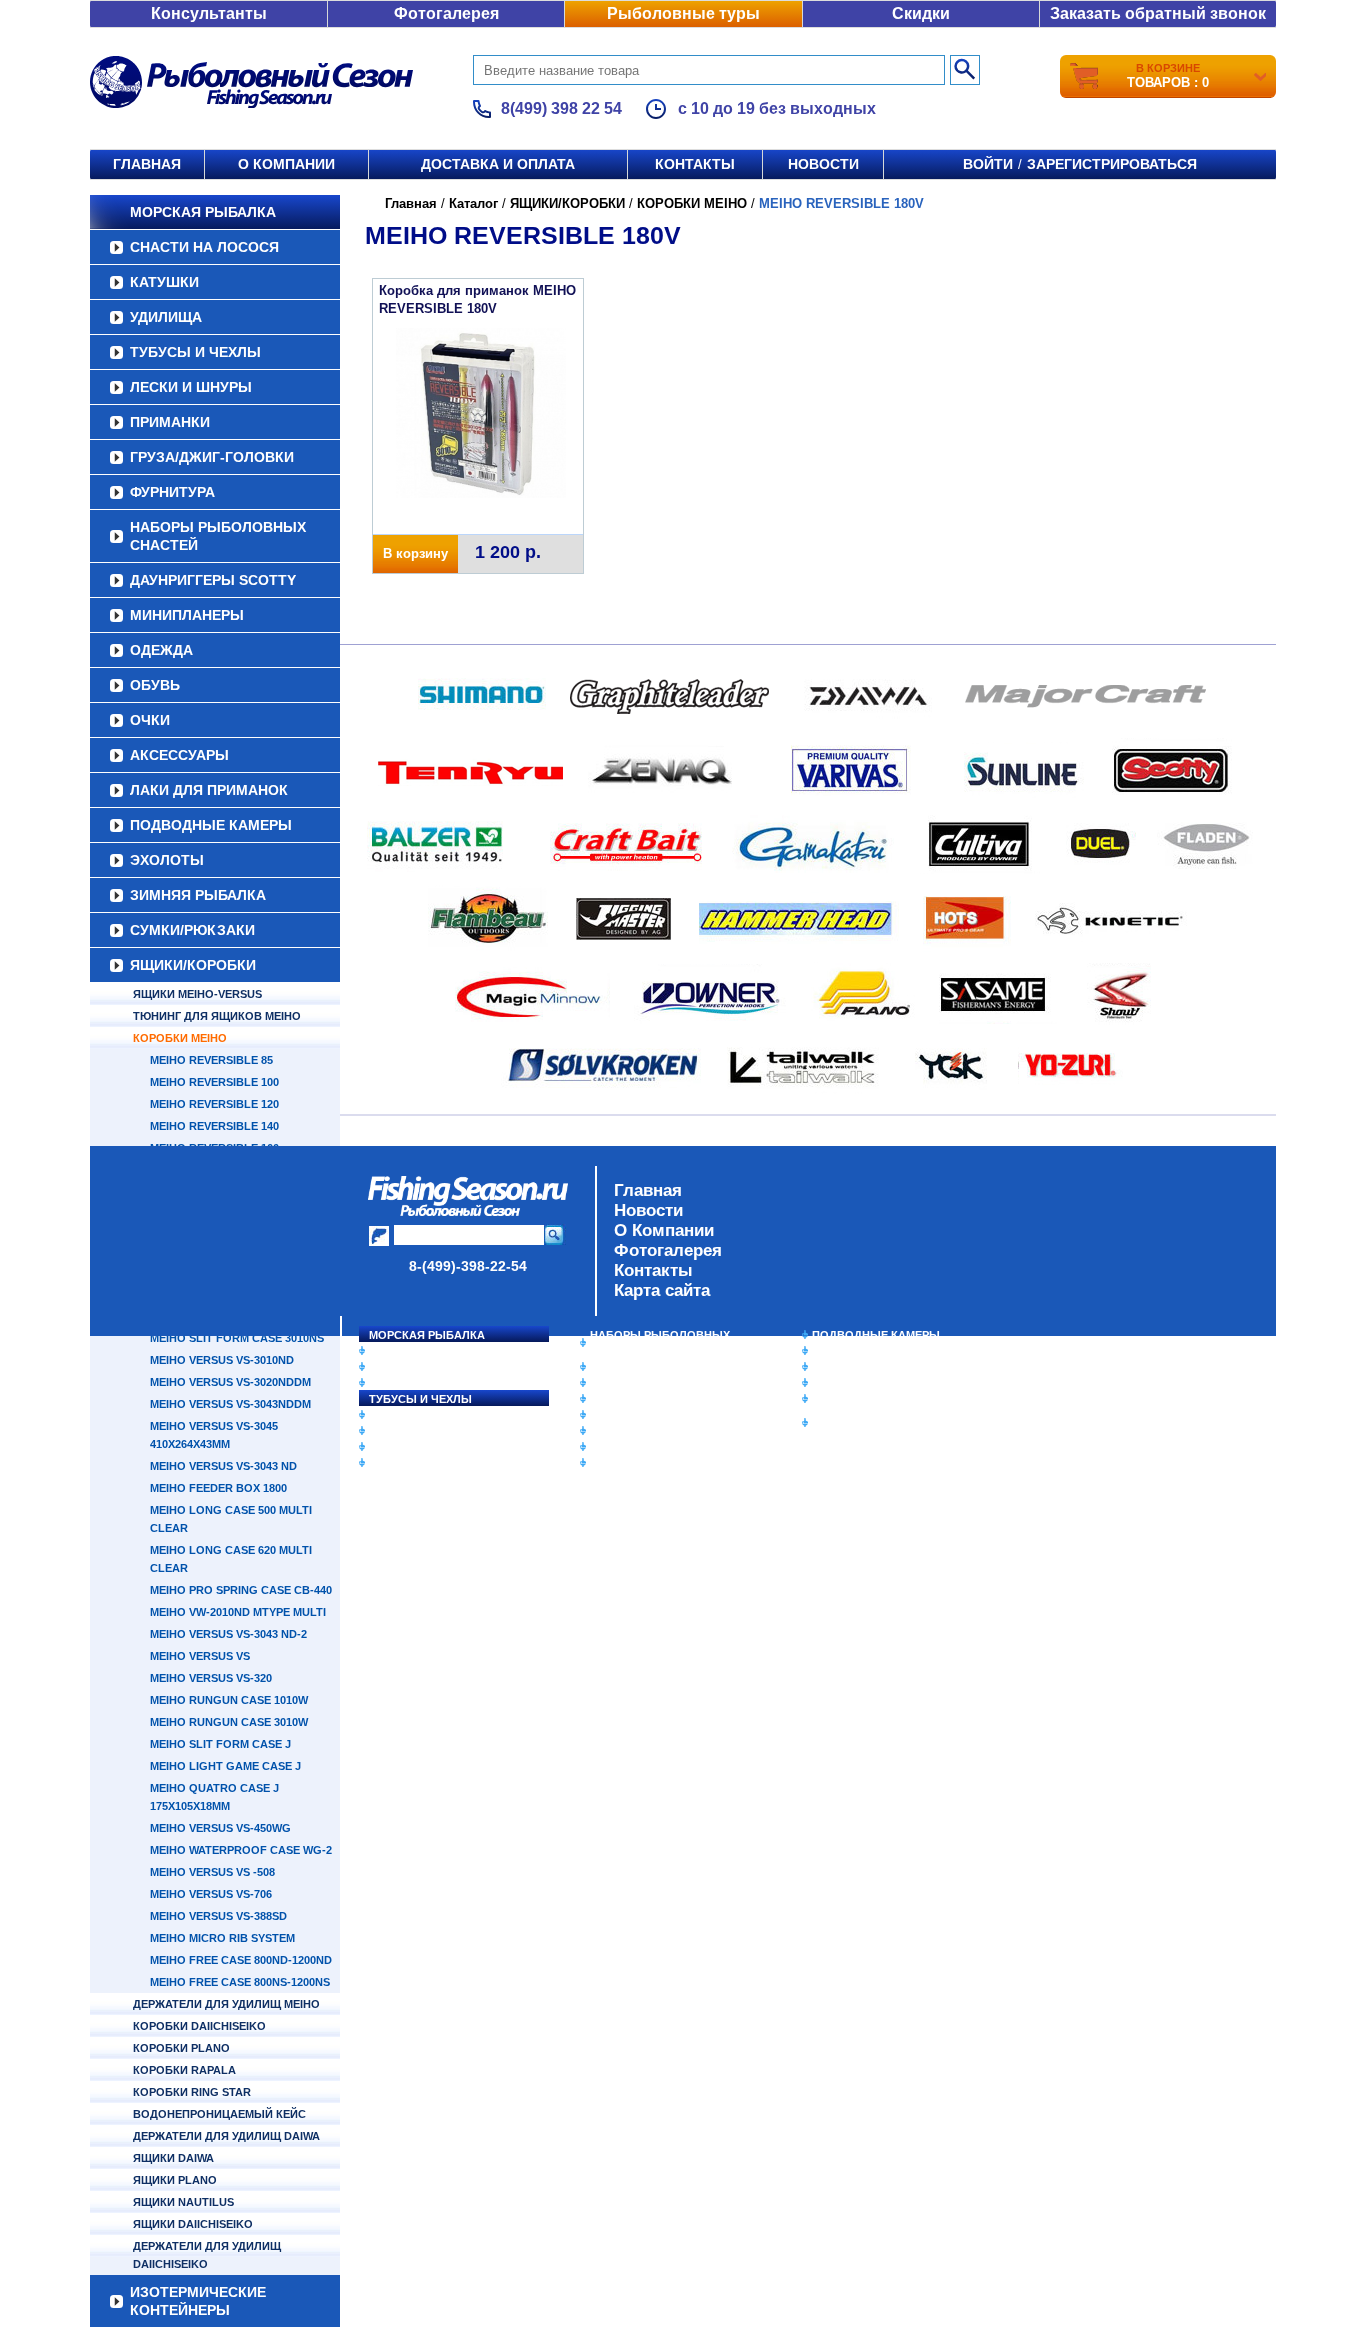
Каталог (473, 203)
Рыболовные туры (683, 13)
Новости (823, 164)
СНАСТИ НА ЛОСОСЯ (204, 247)
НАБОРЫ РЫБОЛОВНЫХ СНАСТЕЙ (218, 536)
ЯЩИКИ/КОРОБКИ (193, 965)
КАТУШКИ (164, 282)
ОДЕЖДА (161, 650)
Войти (988, 164)
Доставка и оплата (498, 164)
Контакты (695, 164)
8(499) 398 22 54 (561, 108)
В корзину (415, 553)
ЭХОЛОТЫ (167, 860)
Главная (147, 164)
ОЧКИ (150, 720)
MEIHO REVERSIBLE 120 (214, 1104)
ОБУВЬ (155, 685)
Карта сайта (662, 1290)
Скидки (921, 13)
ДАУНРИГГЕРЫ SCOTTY (213, 580)
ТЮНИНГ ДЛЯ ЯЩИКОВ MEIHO (217, 1016)
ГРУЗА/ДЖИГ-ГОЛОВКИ (212, 457)
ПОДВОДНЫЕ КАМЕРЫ (211, 825)
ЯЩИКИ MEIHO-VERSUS (197, 994)
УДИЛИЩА (166, 317)
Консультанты (209, 13)
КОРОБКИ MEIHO (180, 1038)
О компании (286, 164)
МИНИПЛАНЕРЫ (187, 615)
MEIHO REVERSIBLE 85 (211, 1060)
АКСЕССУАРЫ (179, 755)
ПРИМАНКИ (170, 422)
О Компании (664, 1230)
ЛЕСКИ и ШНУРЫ (191, 387)
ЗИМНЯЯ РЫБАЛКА (198, 895)
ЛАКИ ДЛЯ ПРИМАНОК (209, 790)
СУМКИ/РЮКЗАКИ (192, 930)
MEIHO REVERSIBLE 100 (214, 1082)
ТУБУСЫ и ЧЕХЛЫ (195, 352)
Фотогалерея (446, 13)
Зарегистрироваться (1112, 164)
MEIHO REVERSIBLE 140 (214, 1126)
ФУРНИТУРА (172, 492)
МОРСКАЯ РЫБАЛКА (203, 212)
